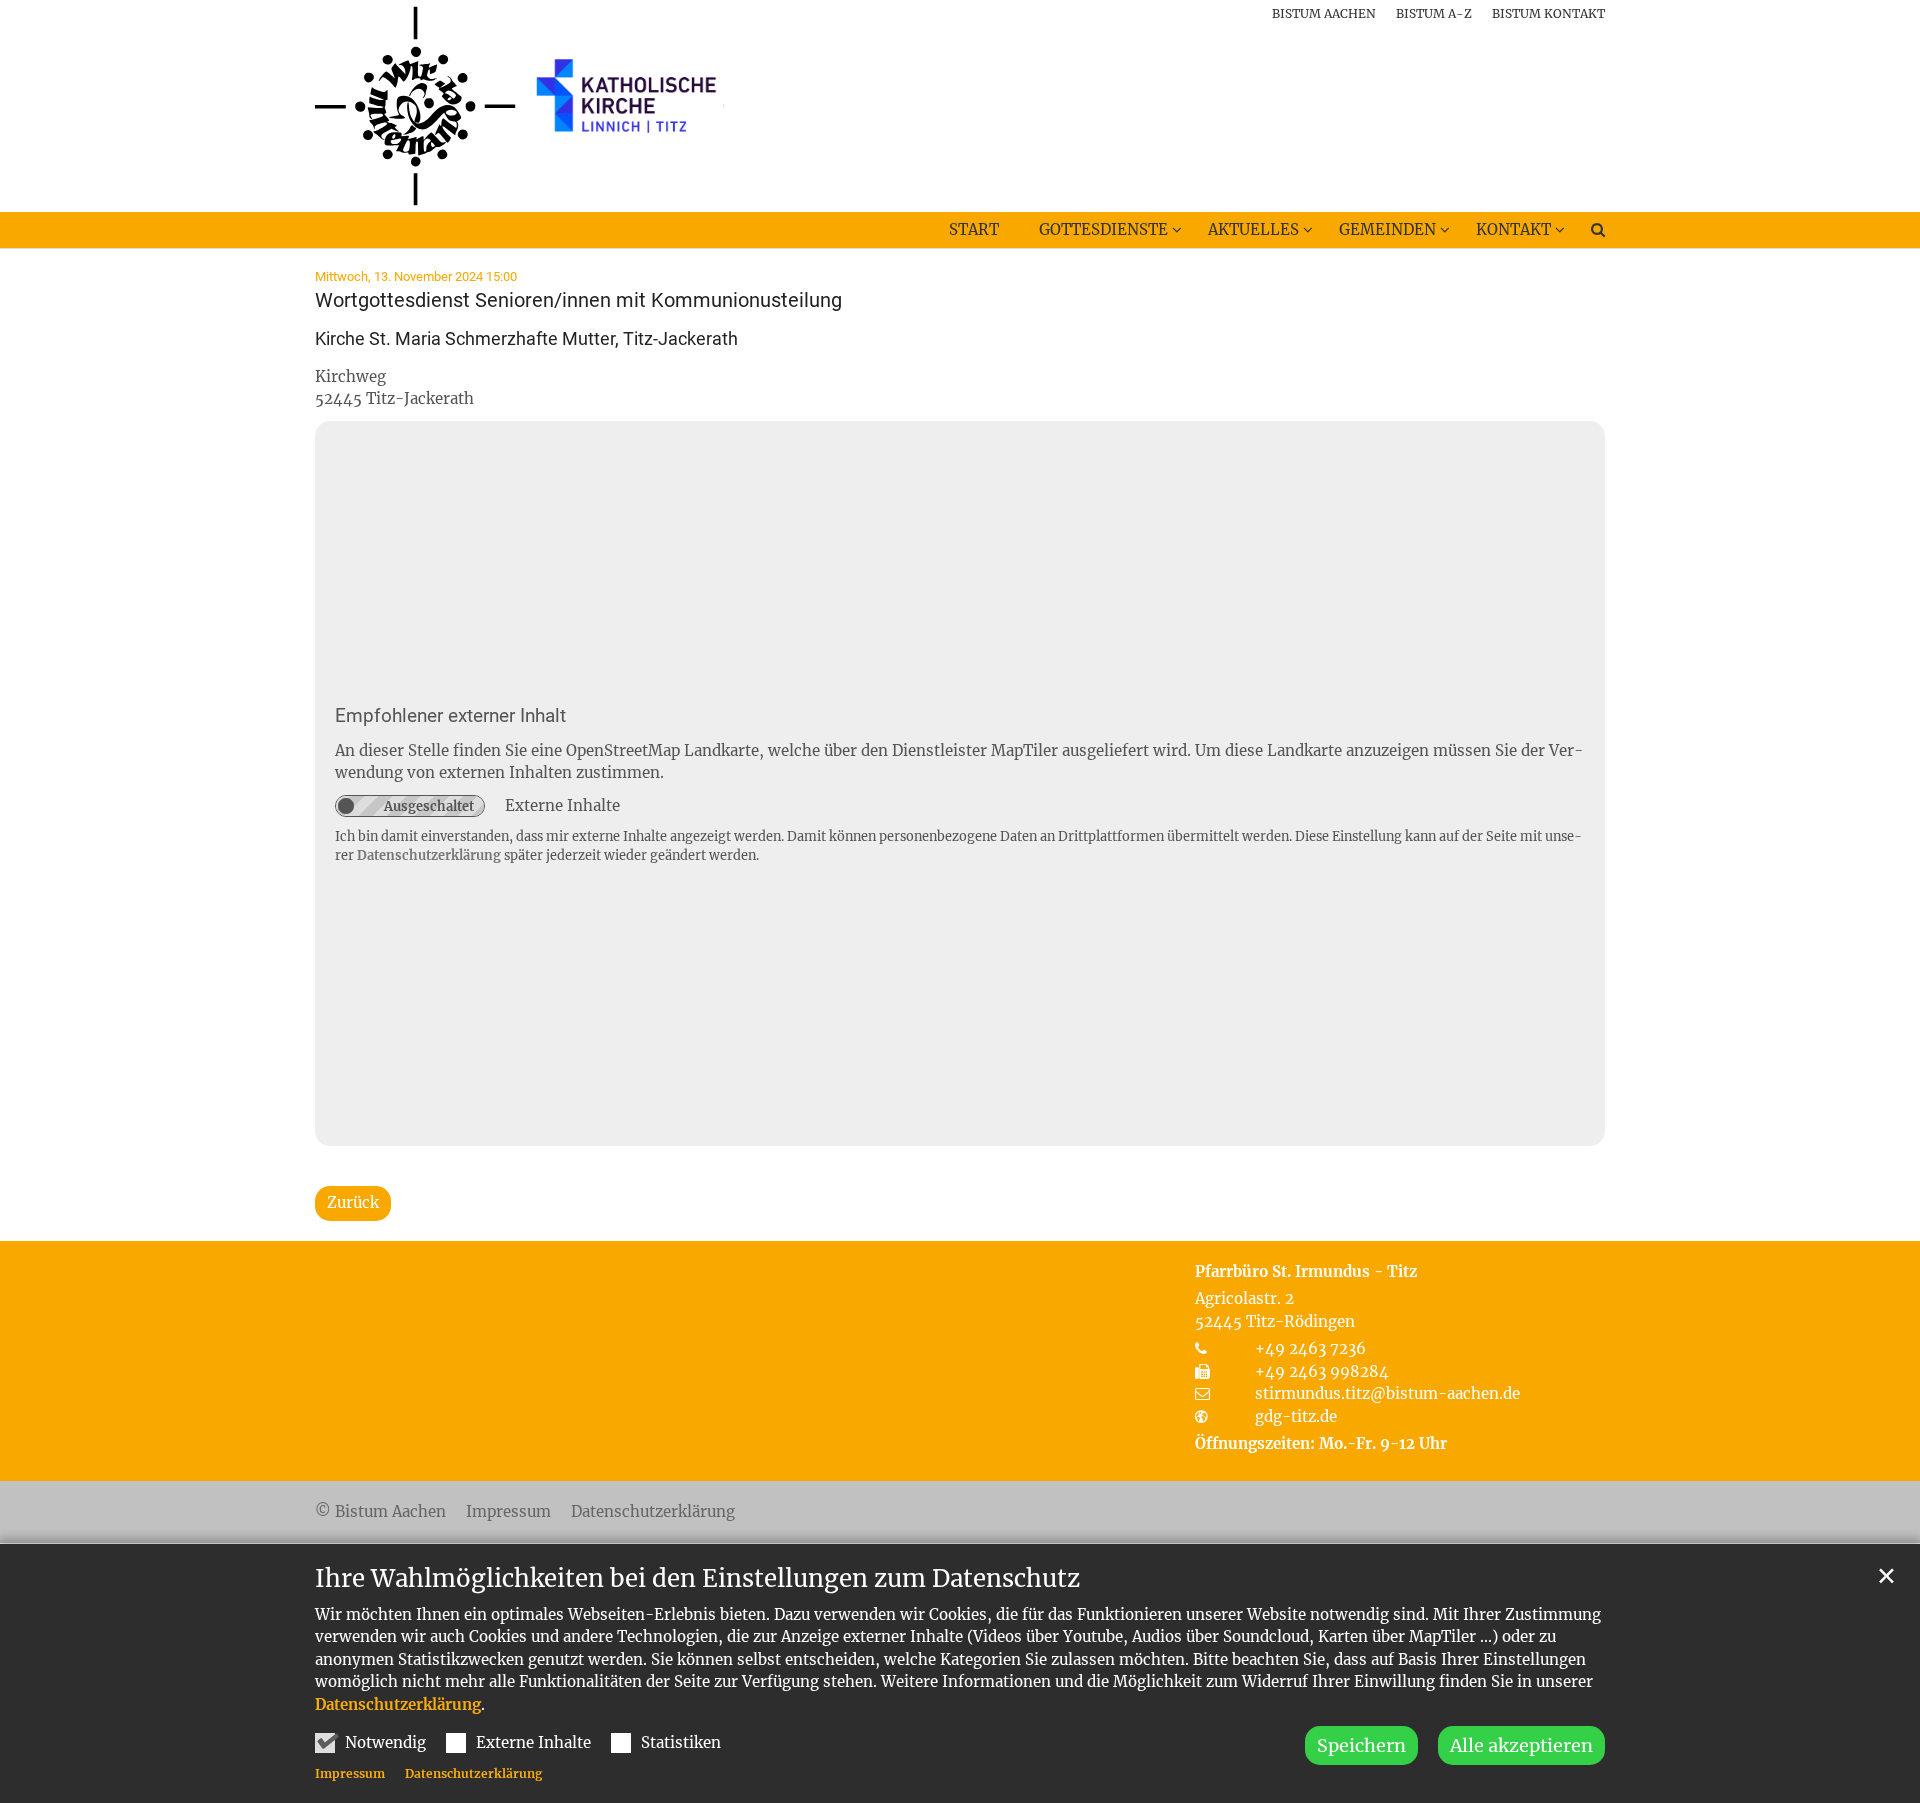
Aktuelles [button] (1253, 229)
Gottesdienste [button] (1103, 229)
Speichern (1361, 1745)
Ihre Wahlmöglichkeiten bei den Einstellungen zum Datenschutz (697, 1579)
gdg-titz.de (1296, 1416)
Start (974, 229)
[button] (1585, 234)
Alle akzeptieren (1521, 1745)
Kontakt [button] (1513, 229)
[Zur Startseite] (519, 106)
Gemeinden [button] (1387, 229)
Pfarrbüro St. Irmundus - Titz (1306, 1271)
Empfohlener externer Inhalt (450, 716)
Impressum (350, 1773)
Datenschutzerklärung (398, 1704)
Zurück (353, 1202)
